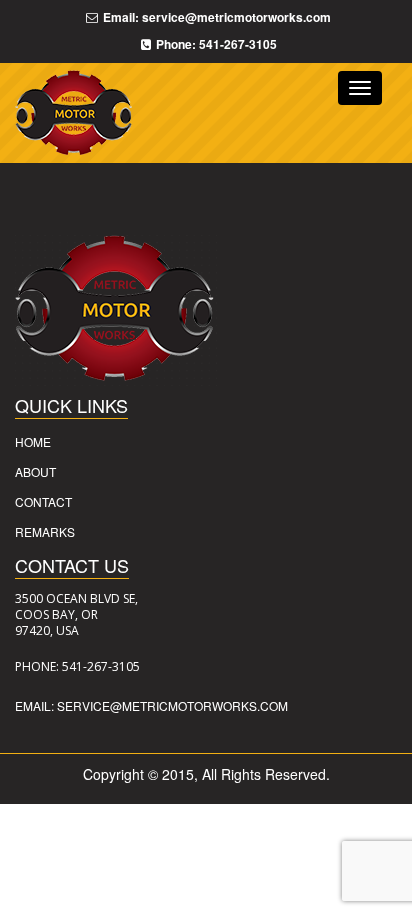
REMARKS (45, 531)
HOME (33, 441)
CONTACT (43, 501)
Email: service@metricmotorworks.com (151, 705)
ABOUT (35, 471)
